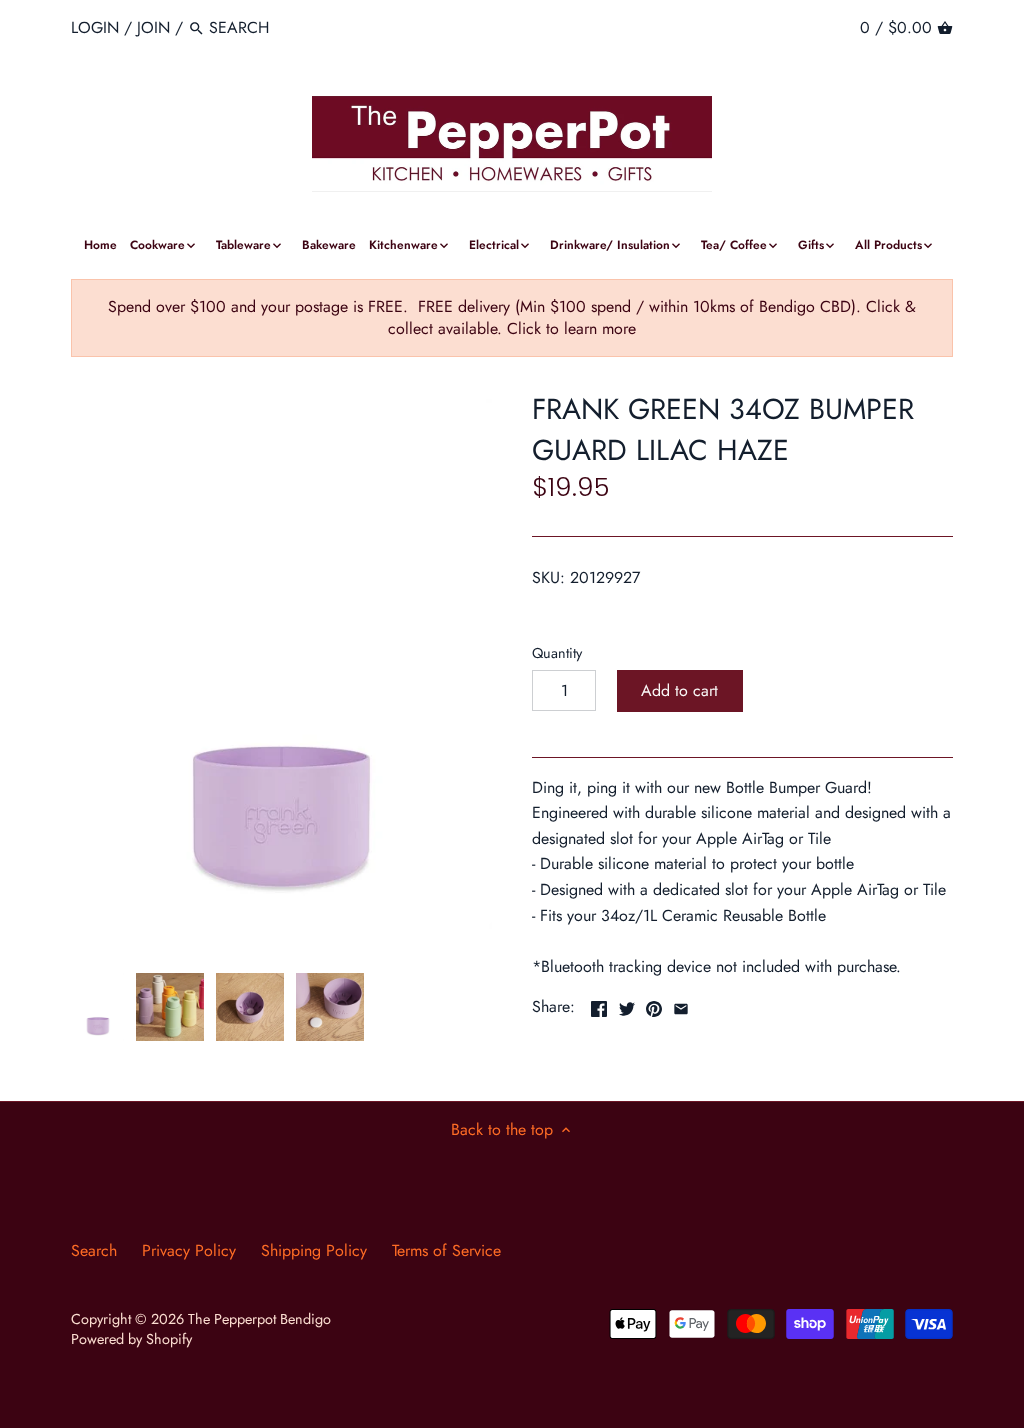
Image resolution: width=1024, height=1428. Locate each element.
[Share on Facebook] (599, 1004)
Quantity (557, 653)
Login (95, 27)
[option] (98, 1007)
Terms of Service (446, 1250)
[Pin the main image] (654, 1004)
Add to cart (679, 690)
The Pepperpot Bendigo (259, 1319)
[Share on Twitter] (627, 1004)
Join (153, 27)
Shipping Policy (314, 1250)
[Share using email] (681, 1004)
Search (94, 1250)
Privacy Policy (189, 1250)
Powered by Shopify (131, 1339)
